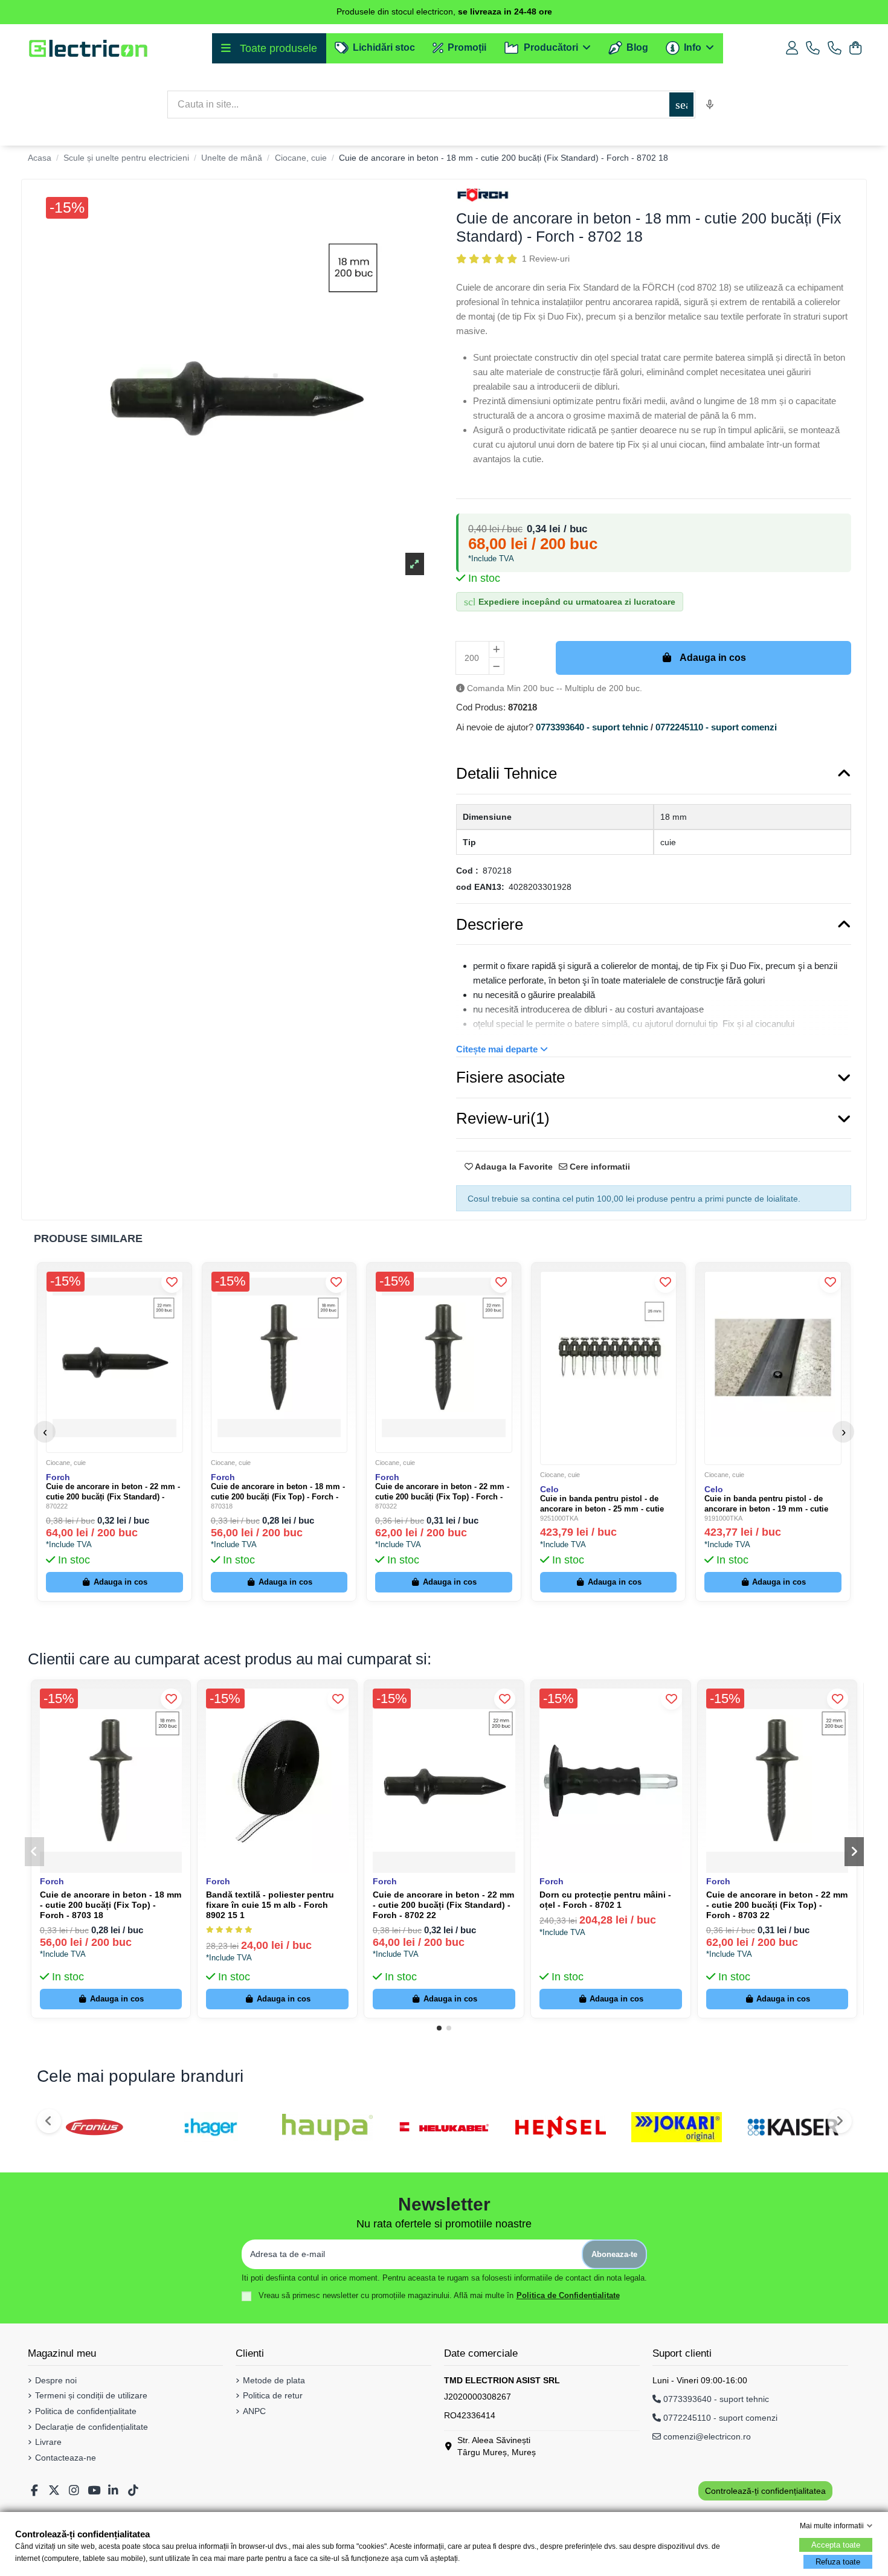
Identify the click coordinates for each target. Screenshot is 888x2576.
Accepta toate (836, 2545)
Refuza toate (838, 2562)
